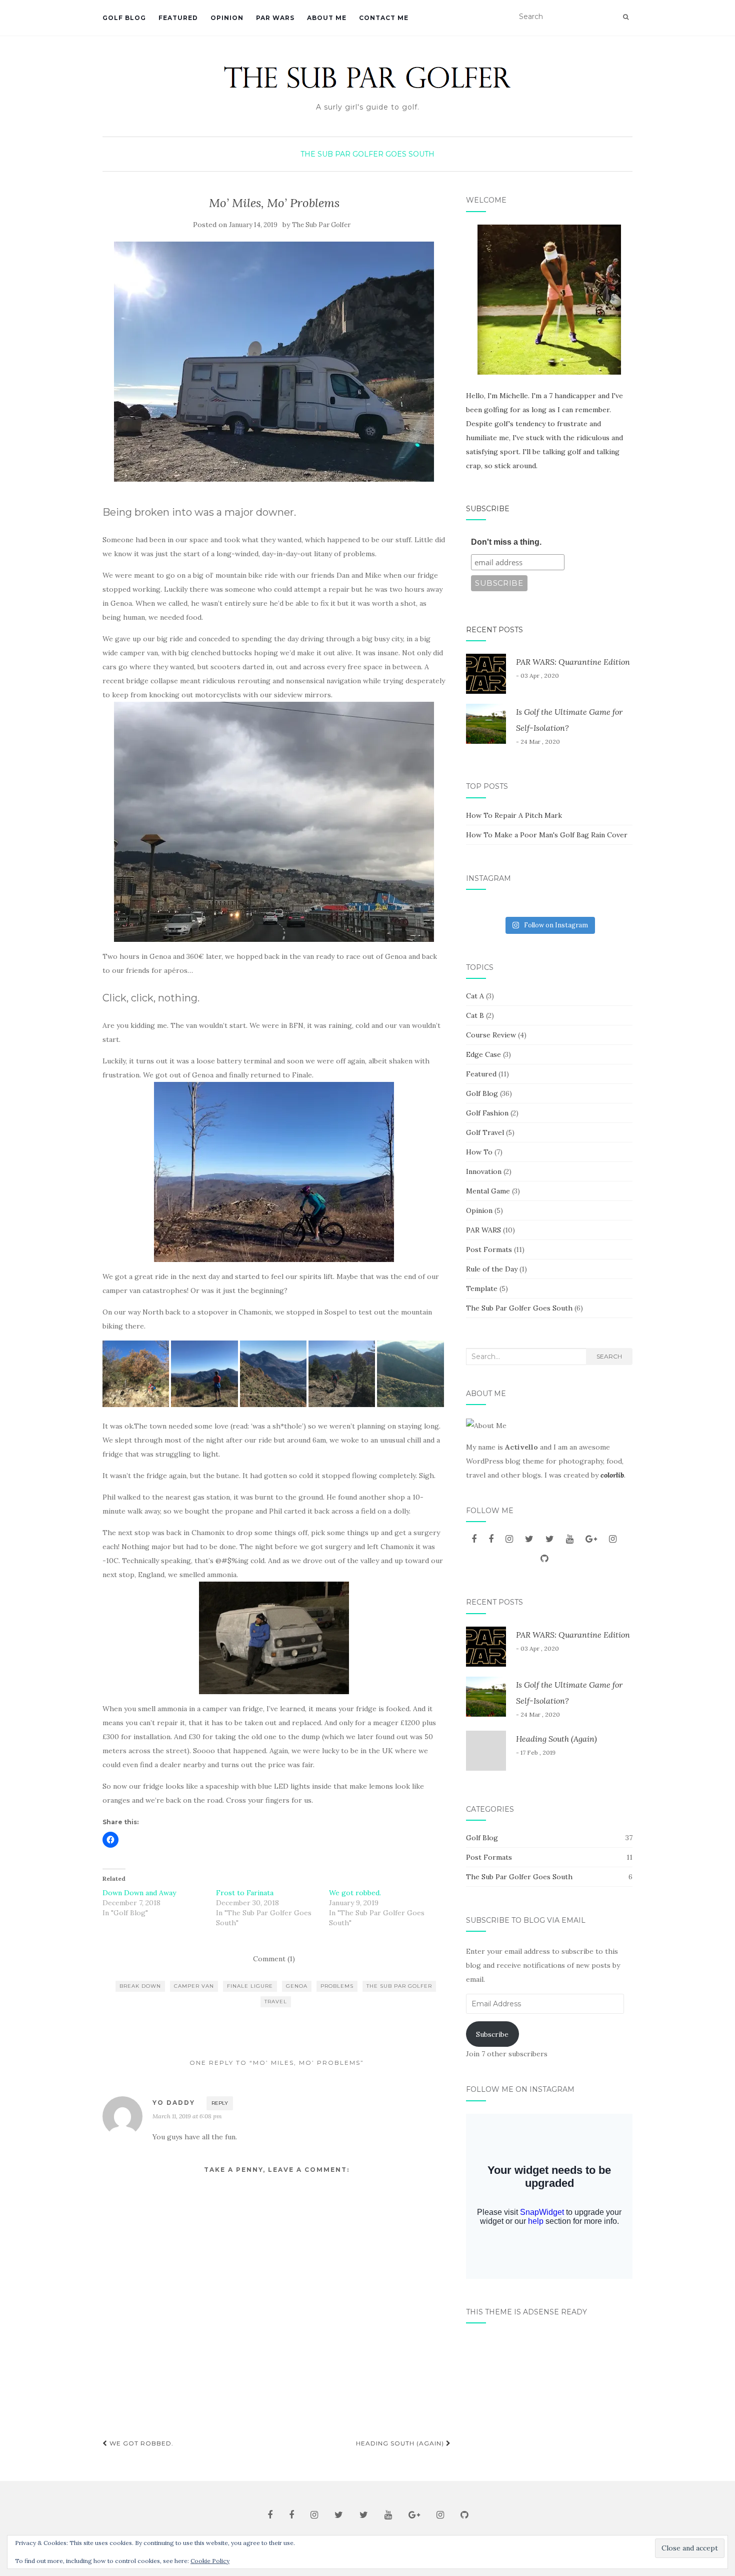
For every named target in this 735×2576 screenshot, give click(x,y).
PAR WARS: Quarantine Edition (573, 662)
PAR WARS (275, 18)
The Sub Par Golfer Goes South (367, 154)
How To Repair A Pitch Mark (514, 815)
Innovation (484, 1171)
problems (337, 1986)
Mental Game (488, 1191)
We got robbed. (355, 1893)
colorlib (612, 1475)
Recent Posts (494, 630)
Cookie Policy (210, 2561)
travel (276, 2002)
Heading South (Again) (401, 2443)
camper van (194, 1986)
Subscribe (488, 509)
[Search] (626, 17)
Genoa (297, 1986)
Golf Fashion (487, 1113)
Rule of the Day (492, 1269)
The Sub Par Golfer (321, 225)
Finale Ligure (250, 1986)
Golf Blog (124, 18)
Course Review (491, 1035)
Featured (178, 18)
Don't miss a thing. (506, 542)
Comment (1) (274, 1959)
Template (482, 1289)
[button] (136, 1374)
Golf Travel (485, 1132)
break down (140, 1986)
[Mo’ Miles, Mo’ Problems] (274, 362)
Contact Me (384, 18)
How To (479, 1152)
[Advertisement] (549, 2398)
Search (609, 1356)
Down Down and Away (139, 1893)
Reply (220, 2103)
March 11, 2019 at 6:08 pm (187, 2116)
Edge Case (483, 1054)
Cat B (475, 1015)
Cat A (475, 996)
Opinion (227, 18)
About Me (327, 18)
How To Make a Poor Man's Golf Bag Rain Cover (547, 835)
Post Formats (489, 1249)
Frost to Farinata (245, 1893)
